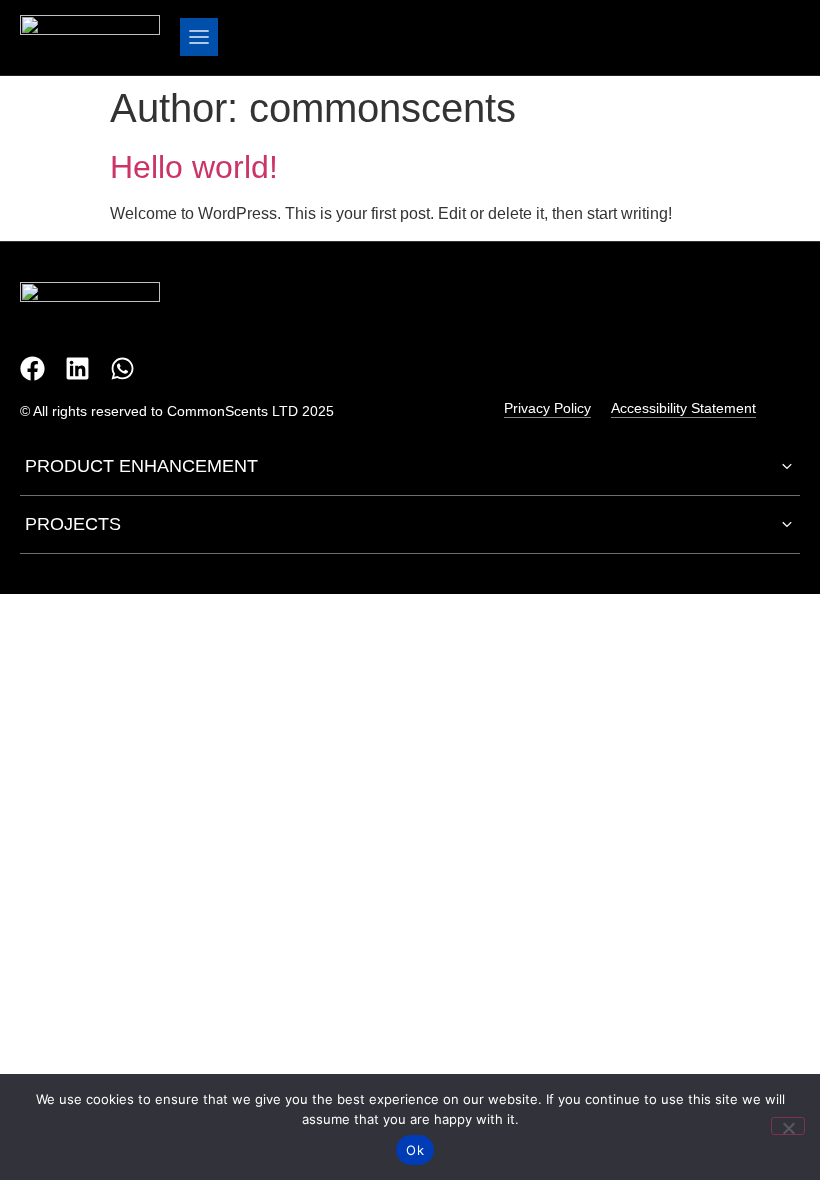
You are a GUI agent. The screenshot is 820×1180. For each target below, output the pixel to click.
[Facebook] (32, 368)
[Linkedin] (77, 368)
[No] (788, 1126)
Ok (415, 1150)
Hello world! (194, 167)
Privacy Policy (547, 408)
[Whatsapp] (122, 368)
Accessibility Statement (683, 408)
